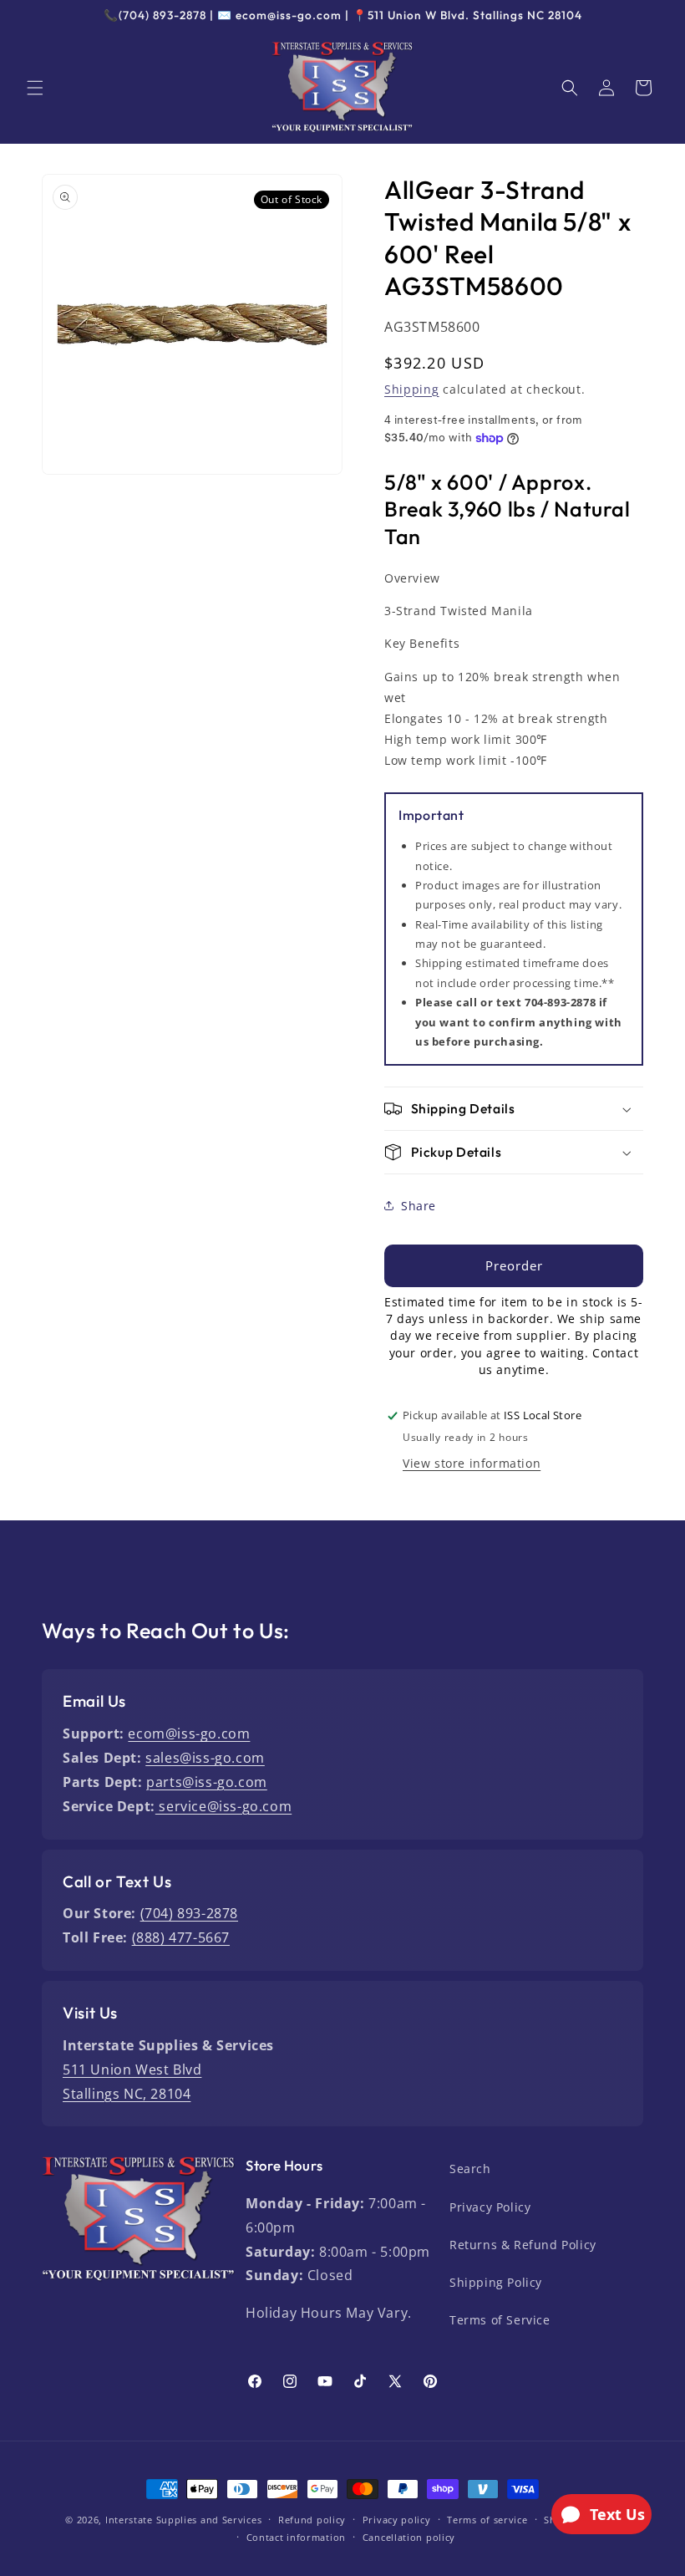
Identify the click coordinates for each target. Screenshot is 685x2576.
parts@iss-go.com (207, 1782)
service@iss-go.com (223, 1806)
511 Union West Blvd (132, 2069)
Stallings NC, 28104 (127, 2094)
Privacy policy (397, 2520)
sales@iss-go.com (205, 1758)
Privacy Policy (490, 2207)
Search (470, 2169)
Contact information (296, 2537)
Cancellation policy (409, 2537)
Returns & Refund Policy (523, 2245)
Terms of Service (500, 2320)
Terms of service (487, 2520)
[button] (35, 88)
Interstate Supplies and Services (183, 2520)
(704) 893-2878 (189, 1913)
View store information (472, 1463)
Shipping (412, 389)
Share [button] (419, 1206)
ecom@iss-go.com (189, 1733)
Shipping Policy (496, 2282)
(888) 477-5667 (181, 1937)
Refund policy (312, 2520)
